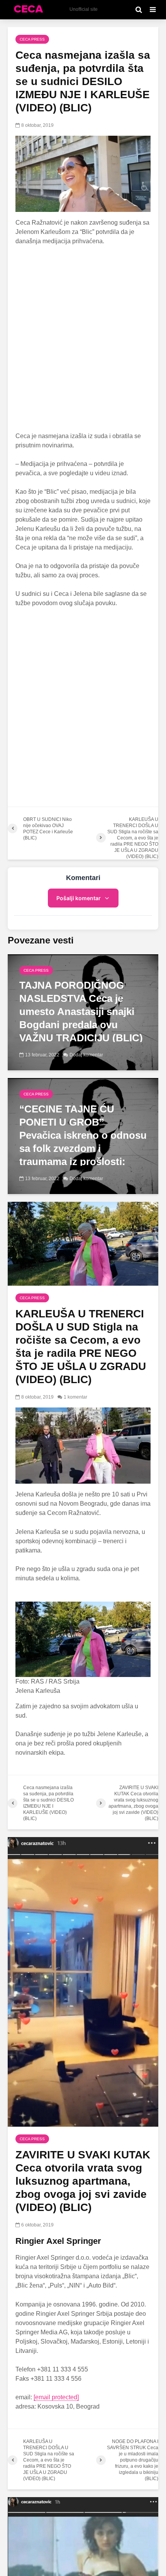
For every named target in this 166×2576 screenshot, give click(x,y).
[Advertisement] (83, 339)
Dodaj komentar (86, 1055)
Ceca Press (32, 39)
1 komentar (75, 1397)
